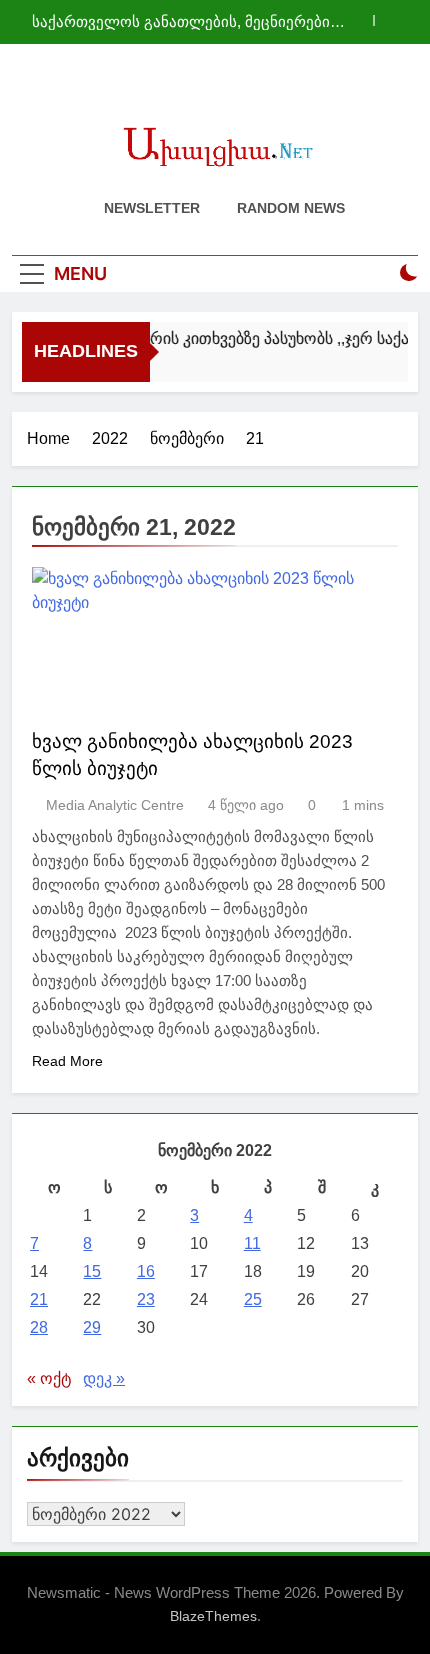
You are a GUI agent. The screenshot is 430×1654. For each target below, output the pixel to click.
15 (92, 1271)
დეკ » (104, 1378)
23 (146, 1299)
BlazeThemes (213, 1616)
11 (252, 1243)
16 (146, 1271)
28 (39, 1327)
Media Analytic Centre (115, 805)
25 (253, 1299)
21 (39, 1299)
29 (92, 1327)
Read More (67, 1061)
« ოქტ (49, 1378)
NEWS (67, 692)
